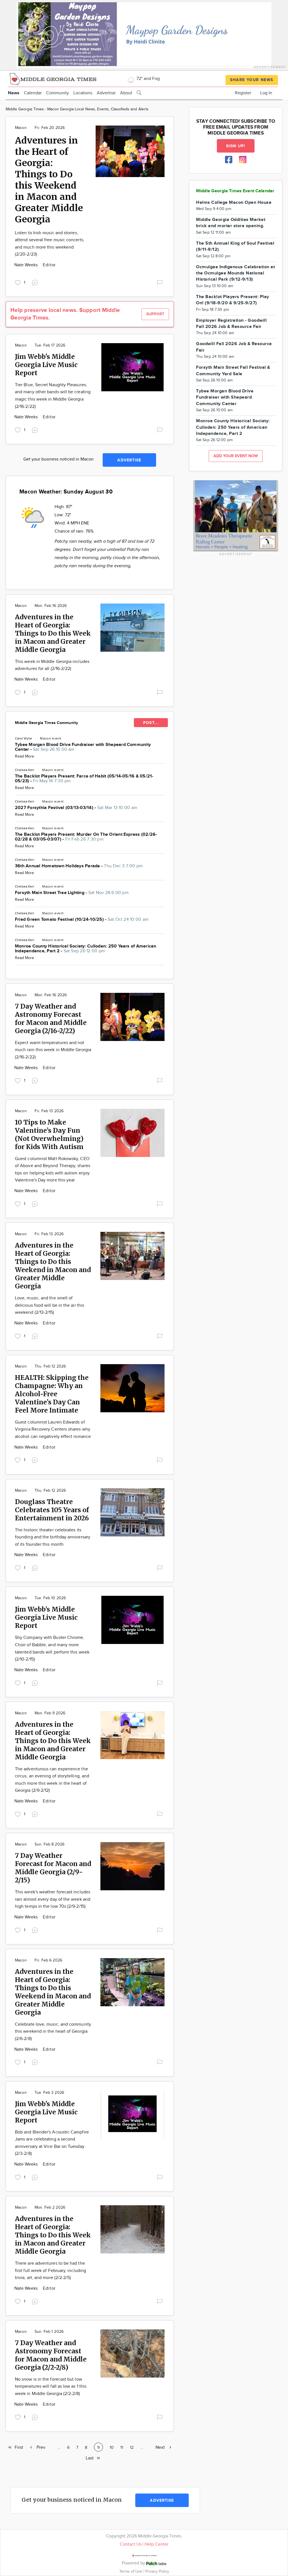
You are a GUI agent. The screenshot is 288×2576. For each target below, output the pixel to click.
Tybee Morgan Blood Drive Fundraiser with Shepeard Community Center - (83, 747)
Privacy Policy (157, 2571)
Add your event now (236, 456)
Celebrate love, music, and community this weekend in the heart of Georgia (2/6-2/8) (53, 2032)
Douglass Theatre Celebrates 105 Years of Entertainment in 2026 (52, 1510)
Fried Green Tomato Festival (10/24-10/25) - (82, 920)
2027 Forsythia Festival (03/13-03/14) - (76, 808)
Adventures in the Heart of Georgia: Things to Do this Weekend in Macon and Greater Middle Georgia (49, 180)
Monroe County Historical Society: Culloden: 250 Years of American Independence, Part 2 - (86, 949)
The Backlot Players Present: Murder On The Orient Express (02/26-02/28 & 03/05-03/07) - (86, 837)
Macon (21, 128)
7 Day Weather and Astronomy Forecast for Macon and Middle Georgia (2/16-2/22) (51, 1018)
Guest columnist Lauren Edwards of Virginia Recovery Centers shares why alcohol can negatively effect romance (53, 1429)
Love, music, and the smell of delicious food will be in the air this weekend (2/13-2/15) (49, 1305)
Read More (24, 756)
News (14, 93)
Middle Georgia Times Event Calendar (235, 191)
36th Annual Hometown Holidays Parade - (79, 866)
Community (58, 93)
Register (243, 93)
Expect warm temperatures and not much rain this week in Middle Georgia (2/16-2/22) (53, 1050)
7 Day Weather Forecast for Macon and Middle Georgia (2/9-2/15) (53, 1868)
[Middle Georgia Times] (53, 78)
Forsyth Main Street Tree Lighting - (72, 893)
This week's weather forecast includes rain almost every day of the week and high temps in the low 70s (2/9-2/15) (53, 1899)
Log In (266, 93)
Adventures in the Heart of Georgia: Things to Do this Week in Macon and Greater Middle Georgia (53, 633)
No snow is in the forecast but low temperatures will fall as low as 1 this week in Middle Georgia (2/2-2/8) (51, 2387)
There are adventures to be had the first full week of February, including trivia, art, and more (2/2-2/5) (50, 2271)
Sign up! (236, 146)
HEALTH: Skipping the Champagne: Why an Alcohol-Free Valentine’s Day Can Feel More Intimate (52, 1394)
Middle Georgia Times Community (46, 723)
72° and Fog (148, 79)
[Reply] (36, 282)
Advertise (106, 93)
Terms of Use (131, 2571)
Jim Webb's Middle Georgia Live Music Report (46, 365)
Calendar (33, 93)
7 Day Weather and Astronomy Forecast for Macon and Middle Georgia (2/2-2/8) (51, 2355)
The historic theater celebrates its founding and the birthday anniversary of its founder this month (53, 1537)
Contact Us (131, 2544)
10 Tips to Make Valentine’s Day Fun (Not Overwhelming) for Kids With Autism (49, 1134)
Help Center (157, 2544)
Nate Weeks (27, 265)
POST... (151, 723)
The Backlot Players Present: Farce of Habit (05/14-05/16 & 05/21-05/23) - (84, 779)
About (126, 93)
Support (155, 314)
